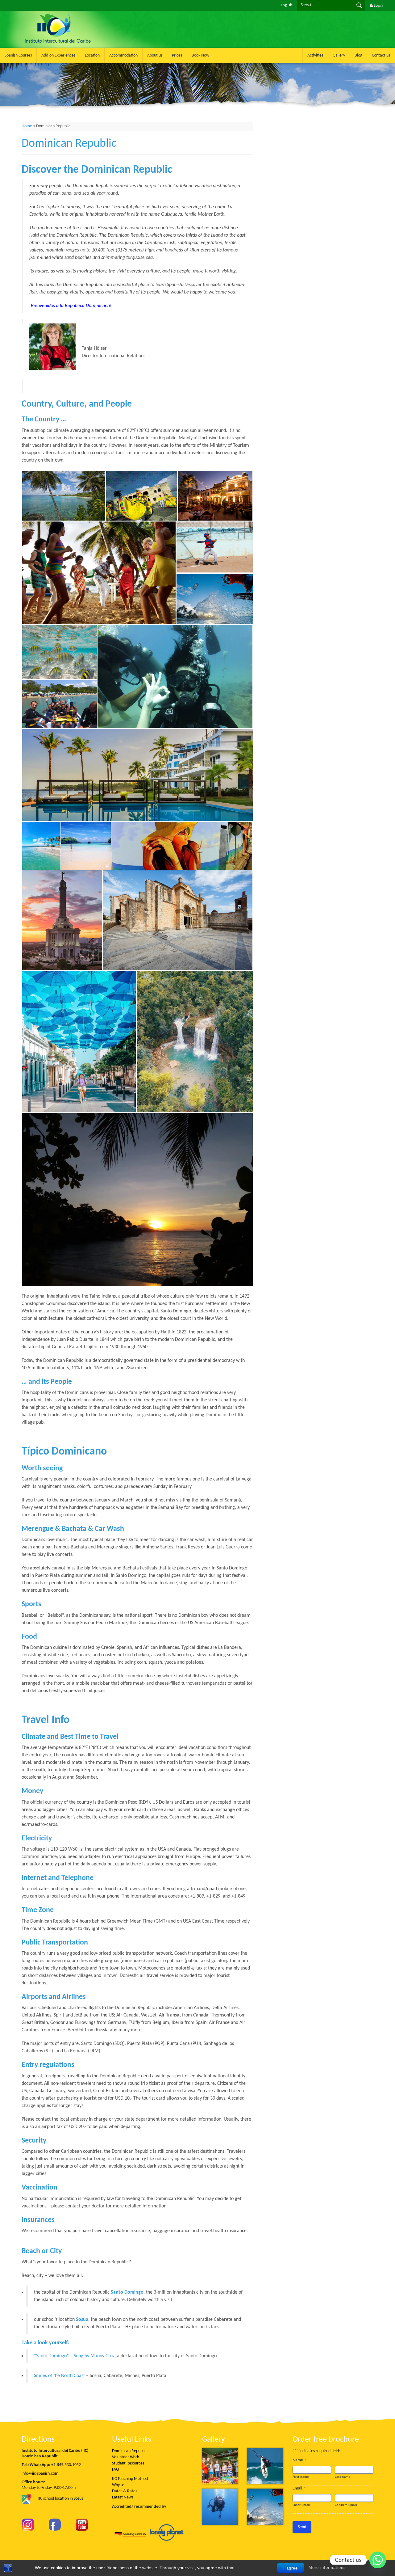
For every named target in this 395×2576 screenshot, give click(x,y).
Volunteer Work (125, 2457)
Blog (358, 55)
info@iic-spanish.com (40, 2474)
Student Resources (128, 2463)
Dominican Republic (129, 2451)
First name (301, 2477)
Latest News (123, 2497)
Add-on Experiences (58, 55)
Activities (315, 55)
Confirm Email (346, 2505)
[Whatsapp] (378, 2560)
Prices (177, 55)
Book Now (200, 55)
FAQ (115, 2470)
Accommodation (123, 55)
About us (155, 55)
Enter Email (301, 2505)
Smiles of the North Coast (59, 2376)
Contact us (381, 55)
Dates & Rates (125, 2491)
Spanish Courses (18, 55)
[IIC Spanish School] (92, 14)
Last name (343, 2477)
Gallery (339, 55)
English (287, 5)
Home (27, 126)
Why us (118, 2485)
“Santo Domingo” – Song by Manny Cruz (74, 2356)
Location (92, 55)
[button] (64, 496)
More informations (327, 2568)
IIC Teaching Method (130, 2479)
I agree (291, 2568)
